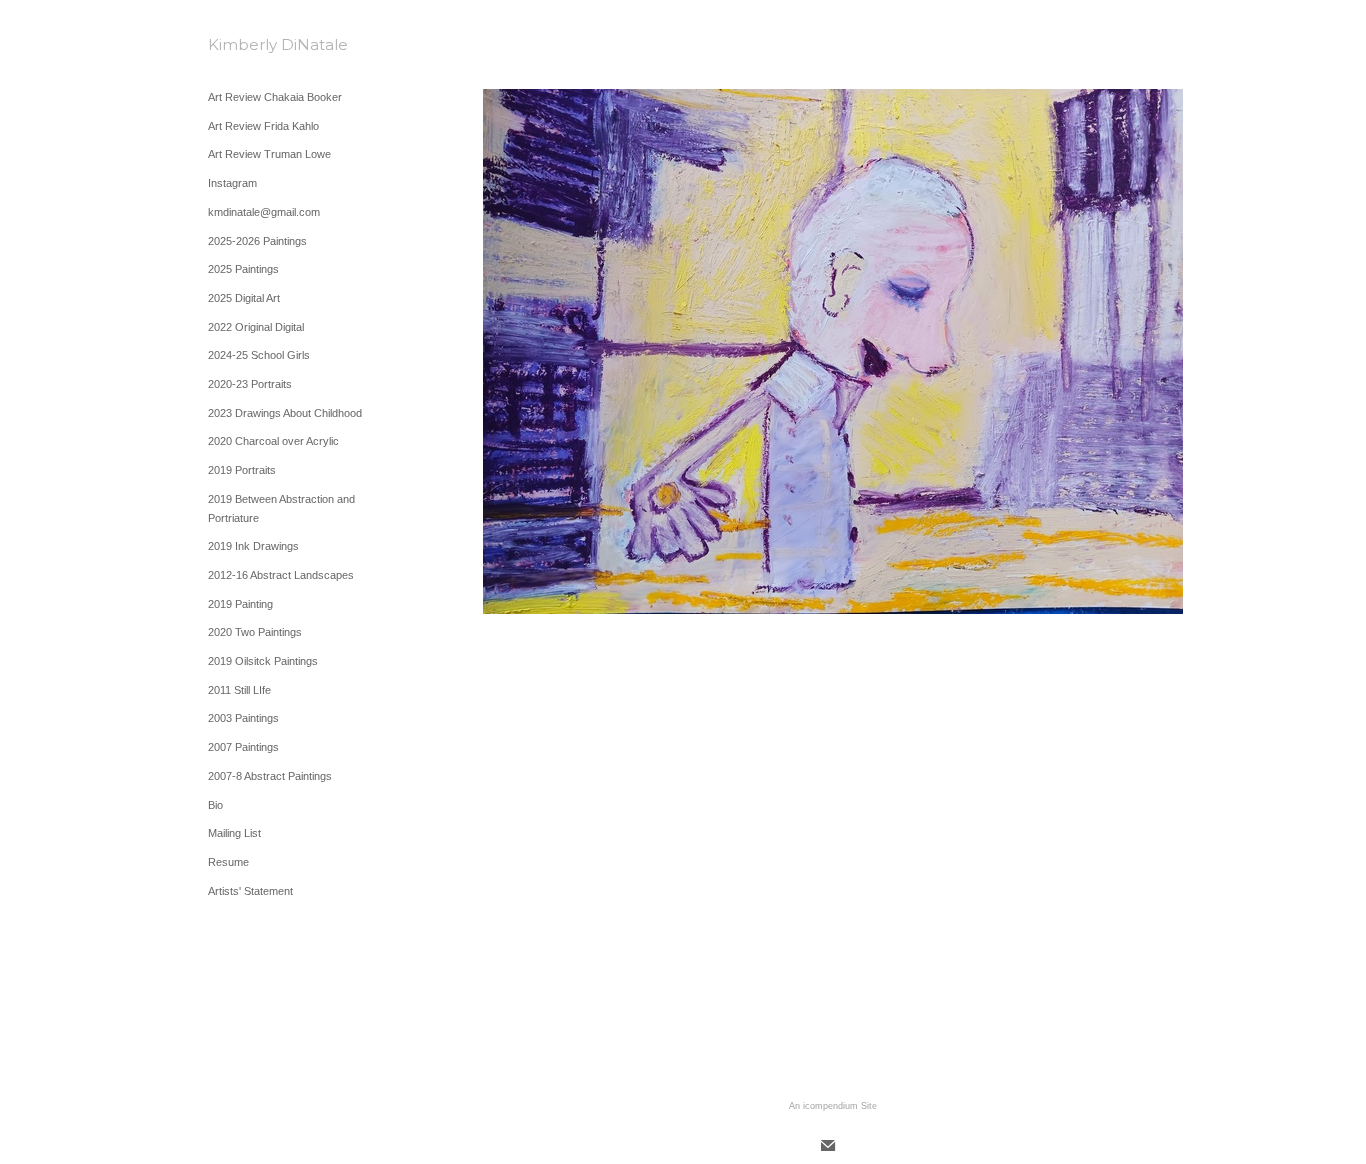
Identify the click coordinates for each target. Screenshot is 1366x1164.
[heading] (258, 44)
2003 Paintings (243, 718)
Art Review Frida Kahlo (263, 126)
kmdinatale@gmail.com (264, 212)
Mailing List (234, 833)
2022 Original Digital (256, 327)
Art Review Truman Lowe (269, 154)
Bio (215, 805)
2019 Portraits (242, 470)
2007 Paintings (243, 747)
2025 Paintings (243, 269)
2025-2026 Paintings (257, 241)
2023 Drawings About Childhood (285, 413)
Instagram (232, 183)
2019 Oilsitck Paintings (263, 661)
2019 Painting (240, 604)
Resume (228, 862)
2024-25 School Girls (259, 355)
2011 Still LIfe (239, 690)
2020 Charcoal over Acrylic (273, 441)
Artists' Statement (250, 891)
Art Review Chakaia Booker (275, 97)
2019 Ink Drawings (253, 546)
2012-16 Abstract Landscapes (281, 575)
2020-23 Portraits (250, 384)
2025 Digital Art (244, 298)
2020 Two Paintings (255, 632)
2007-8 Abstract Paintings (270, 776)
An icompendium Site (833, 1106)
